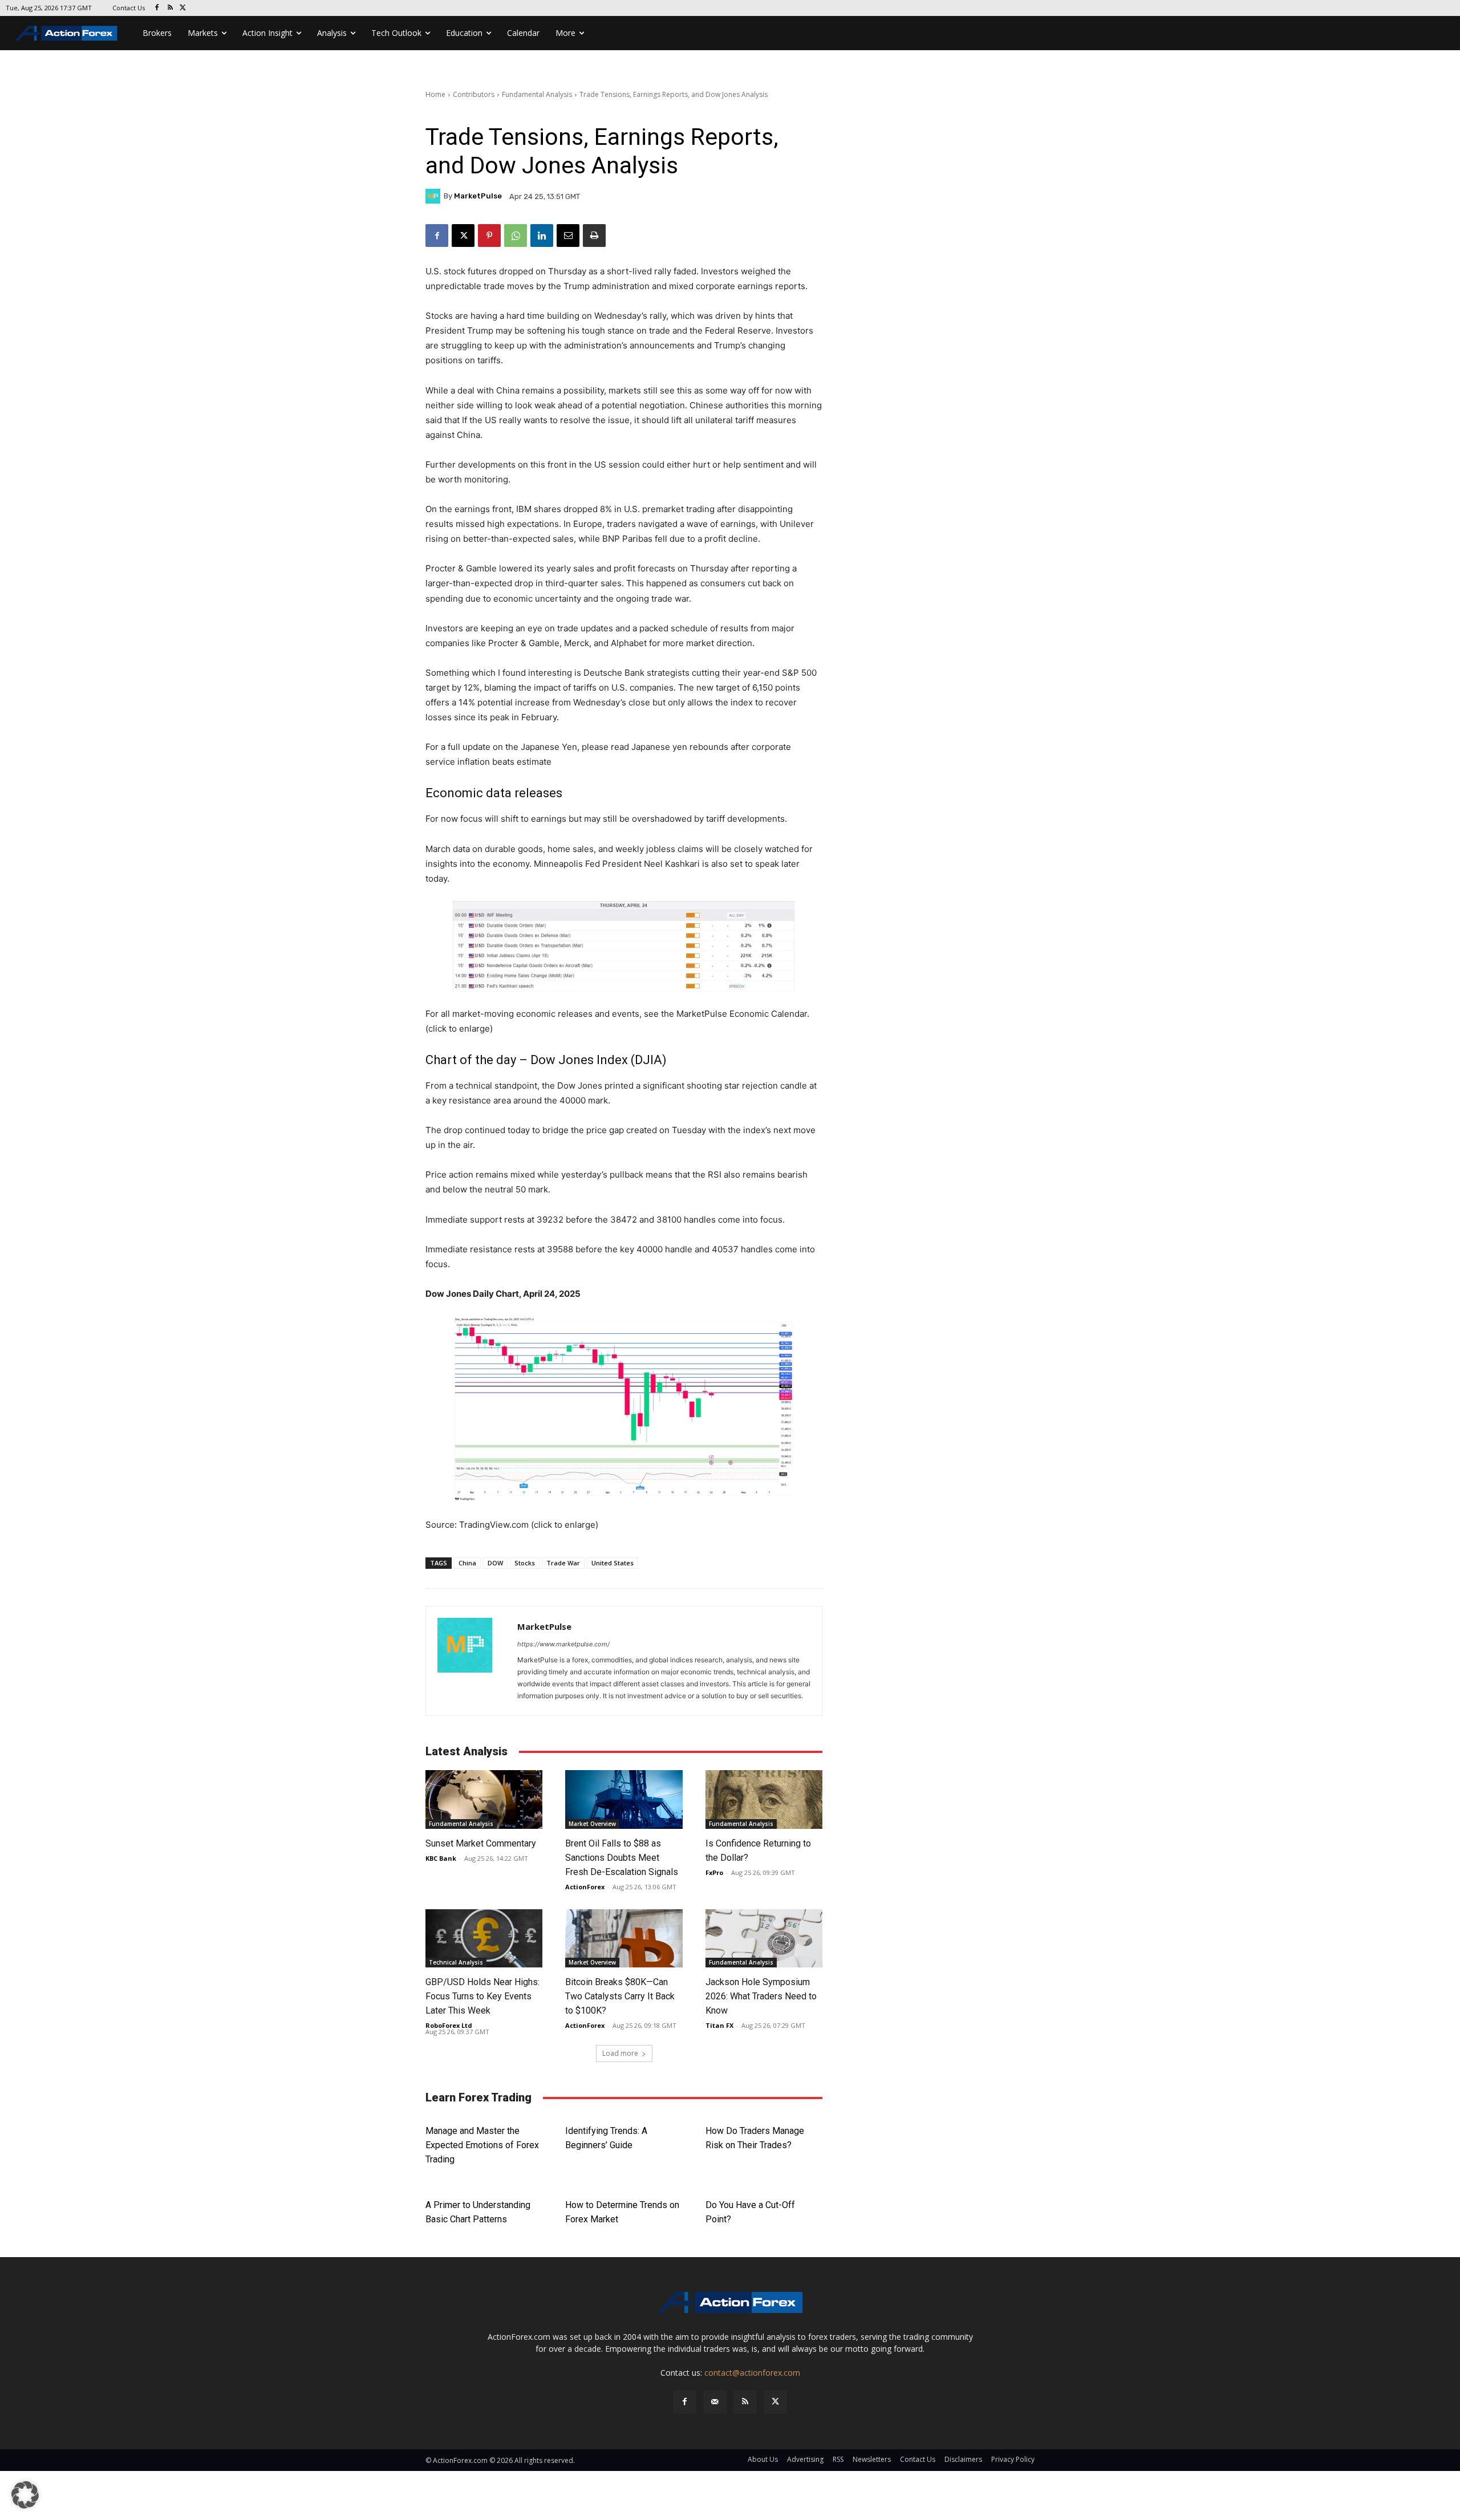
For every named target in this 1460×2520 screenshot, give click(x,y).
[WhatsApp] (516, 236)
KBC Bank (441, 1858)
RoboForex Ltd (449, 2025)
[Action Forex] (66, 33)
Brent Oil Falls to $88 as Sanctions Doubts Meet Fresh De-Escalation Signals (622, 1858)
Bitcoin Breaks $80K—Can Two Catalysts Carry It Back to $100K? (620, 1996)
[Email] (568, 236)
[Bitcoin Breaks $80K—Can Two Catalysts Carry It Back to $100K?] (624, 1939)
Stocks (525, 1563)
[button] (25, 2495)
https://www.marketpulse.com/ (563, 1644)
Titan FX (719, 2025)
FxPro (714, 1872)
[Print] (594, 236)
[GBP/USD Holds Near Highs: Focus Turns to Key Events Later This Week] (484, 1939)
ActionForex (585, 1887)
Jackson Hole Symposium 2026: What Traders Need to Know (761, 1996)
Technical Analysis (456, 1962)
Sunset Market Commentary (481, 1843)
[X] (183, 8)
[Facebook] (157, 8)
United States (613, 1563)
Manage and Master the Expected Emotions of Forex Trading (482, 2145)
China (467, 1563)
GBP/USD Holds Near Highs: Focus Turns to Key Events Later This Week (482, 1996)
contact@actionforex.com (752, 2373)
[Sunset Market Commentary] (484, 1799)
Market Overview (592, 1824)
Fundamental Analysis (537, 94)
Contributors (474, 94)
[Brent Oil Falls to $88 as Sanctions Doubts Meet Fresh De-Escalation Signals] (624, 1799)
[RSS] (170, 8)
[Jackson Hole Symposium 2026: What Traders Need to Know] (764, 1939)
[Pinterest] (489, 236)
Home (435, 94)
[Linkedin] (542, 236)
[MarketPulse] (435, 196)
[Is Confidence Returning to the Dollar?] (764, 1799)
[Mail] (715, 2402)
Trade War (563, 1563)
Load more (620, 2053)
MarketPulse (478, 196)
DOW (495, 1563)
